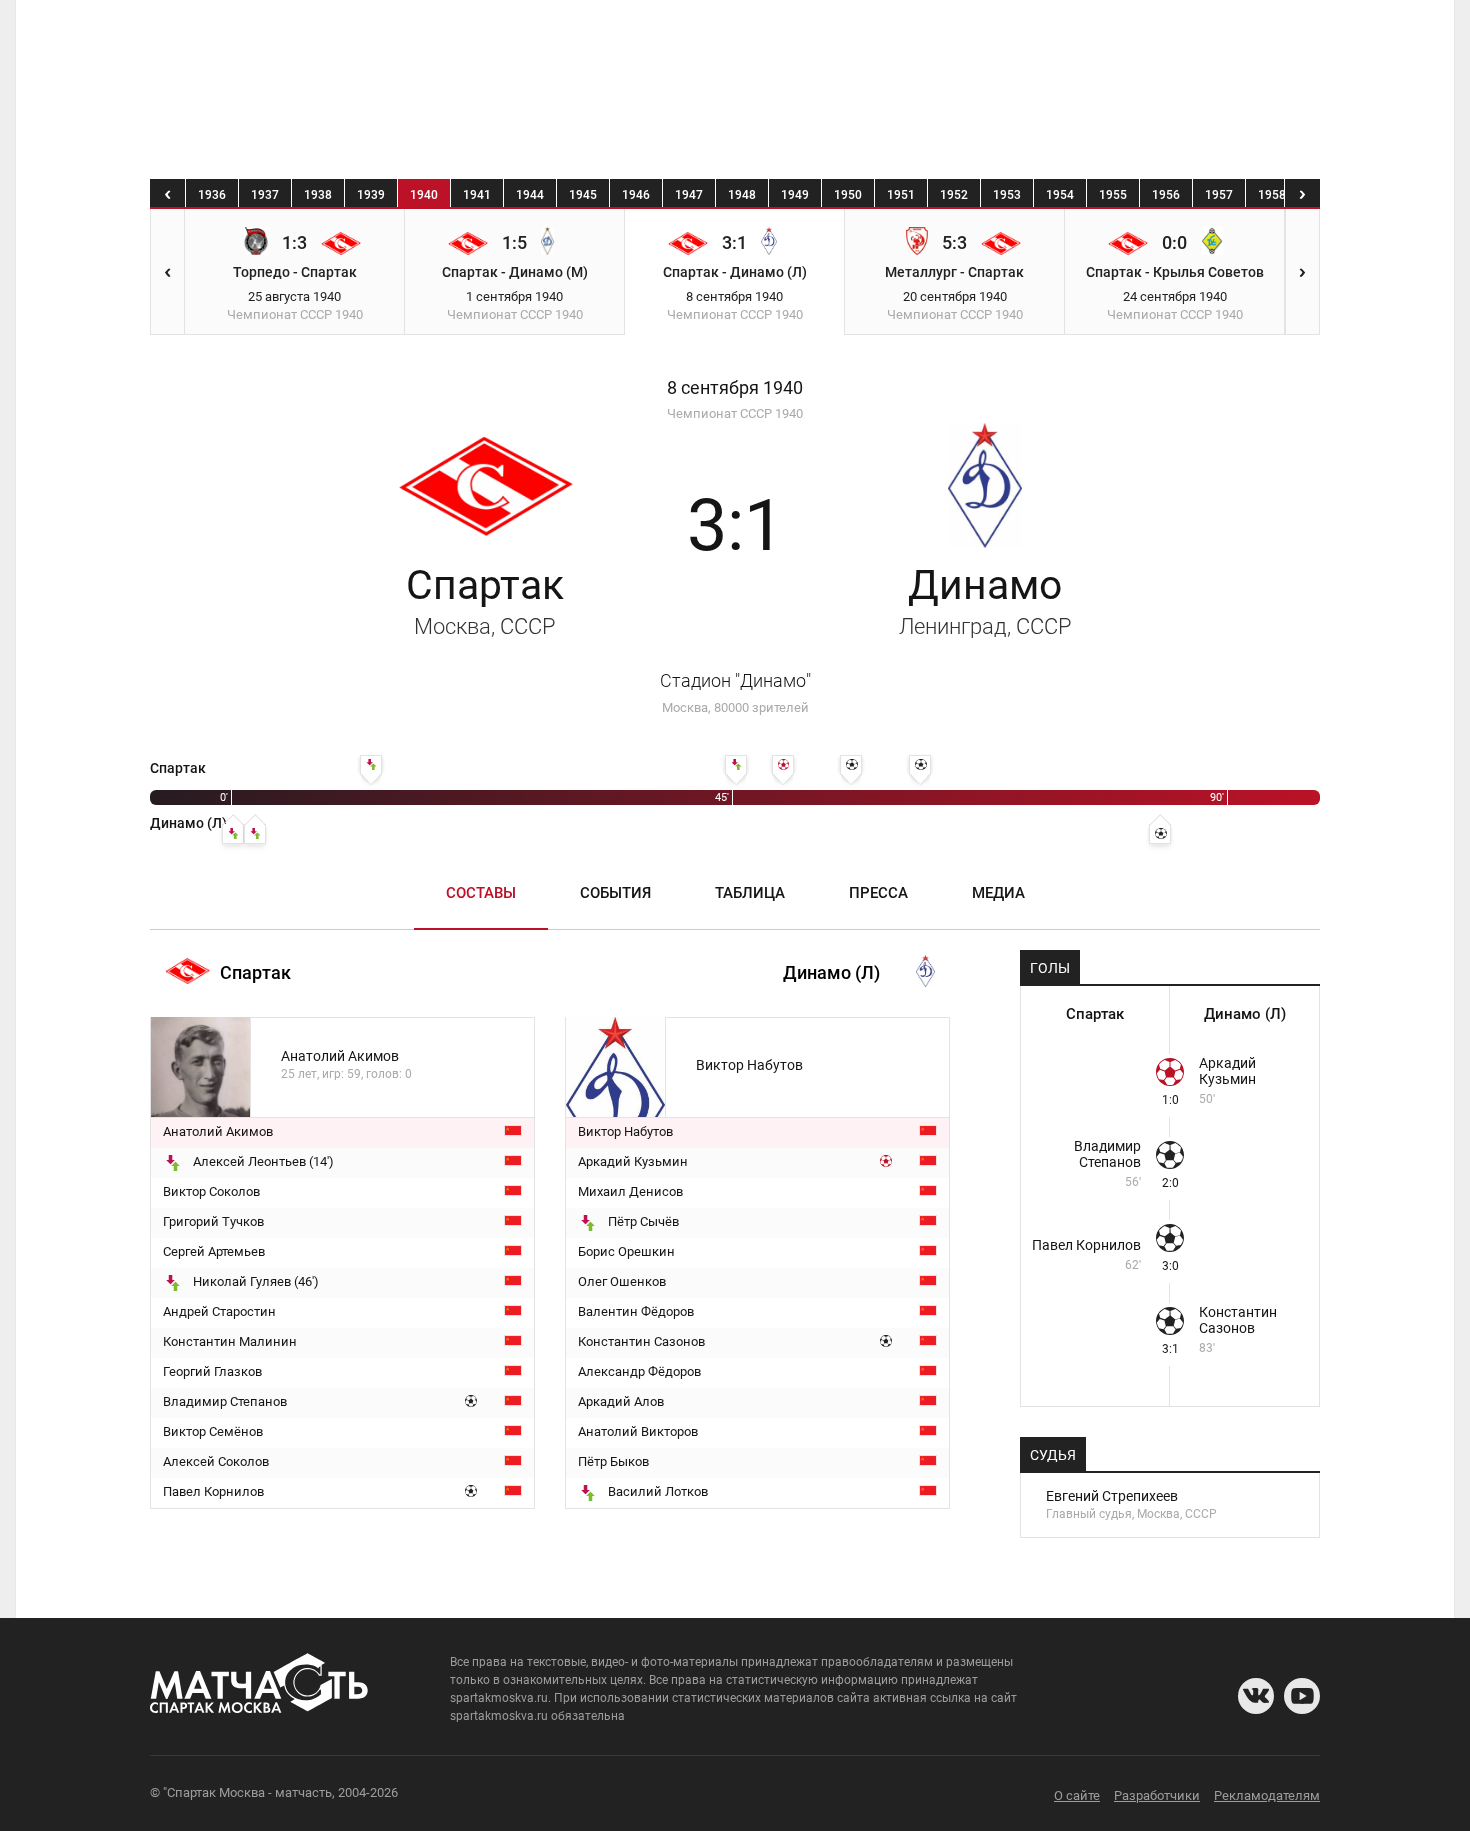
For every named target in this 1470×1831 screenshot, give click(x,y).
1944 (530, 195)
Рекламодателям (1267, 1795)
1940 (424, 195)
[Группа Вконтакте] (1256, 1696)
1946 (636, 195)
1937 (265, 195)
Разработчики (1157, 1795)
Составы (481, 893)
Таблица (750, 893)
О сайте (1077, 1795)
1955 (1113, 195)
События (615, 893)
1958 (1272, 195)
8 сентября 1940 (735, 388)
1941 (477, 195)
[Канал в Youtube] (1302, 1696)
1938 (318, 195)
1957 (1219, 195)
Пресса (878, 893)
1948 (742, 195)
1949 (795, 195)
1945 (583, 195)
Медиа (998, 893)
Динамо (985, 600)
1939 (371, 195)
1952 (954, 195)
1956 (1166, 195)
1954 (1060, 195)
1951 (901, 195)
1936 (212, 195)
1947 (689, 195)
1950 (848, 195)
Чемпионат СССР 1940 (735, 413)
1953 (1007, 195)
